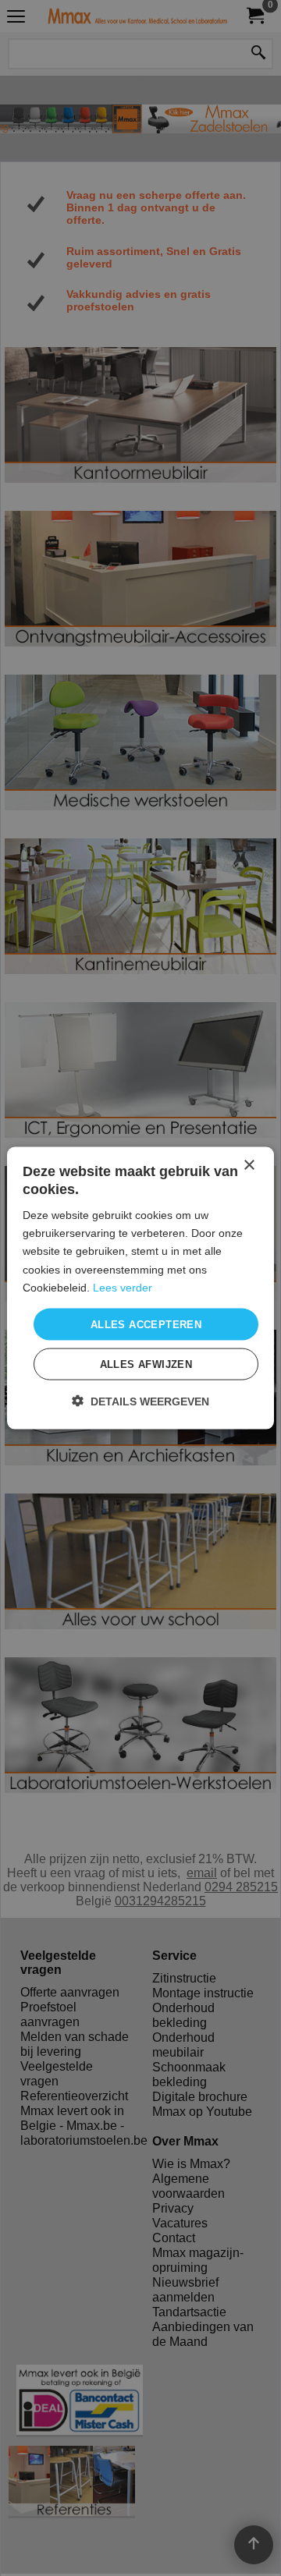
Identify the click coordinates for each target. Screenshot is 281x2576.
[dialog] (140, 1288)
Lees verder (123, 1287)
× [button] (249, 1165)
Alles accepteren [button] (146, 1324)
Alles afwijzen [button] (146, 1364)
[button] (140, 1401)
